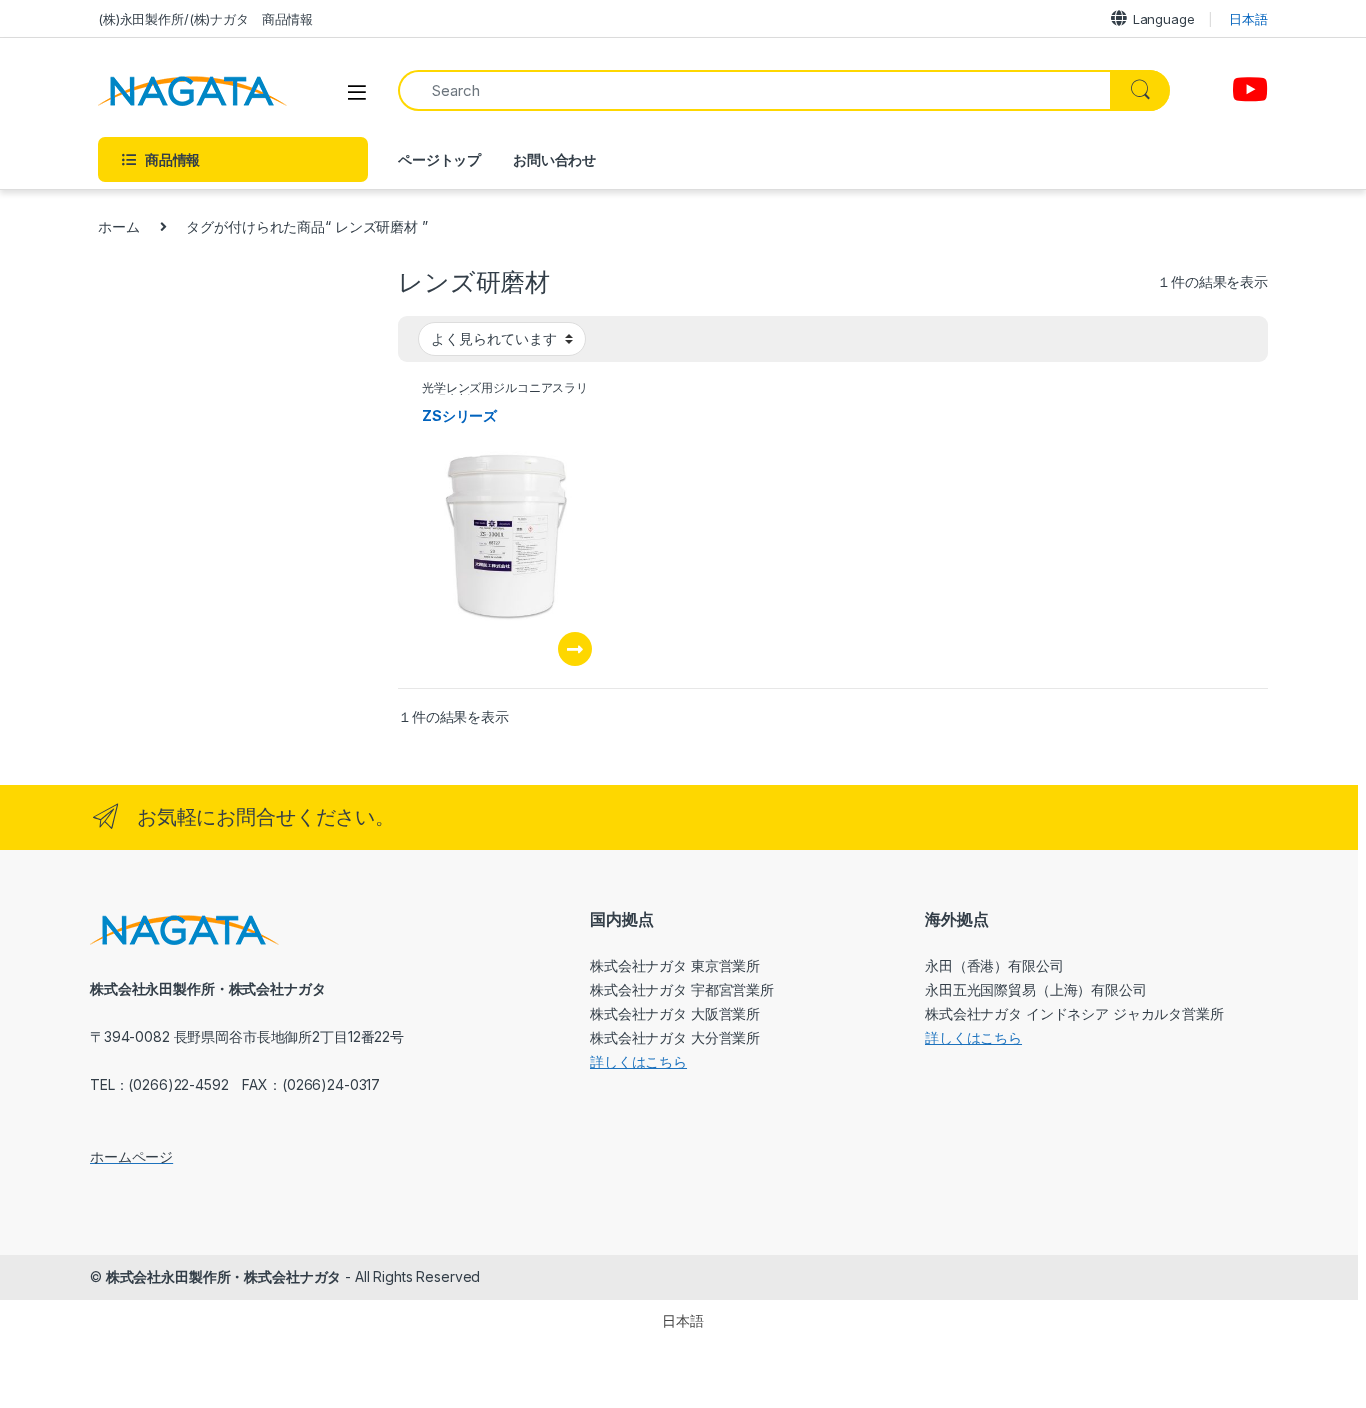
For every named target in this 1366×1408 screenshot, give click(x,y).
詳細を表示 (575, 649)
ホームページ (131, 1156)
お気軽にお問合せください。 (266, 817)
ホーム (119, 226)
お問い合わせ (554, 159)
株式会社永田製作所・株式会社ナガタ (224, 1276)
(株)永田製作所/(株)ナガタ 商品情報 (205, 19)
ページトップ (439, 159)
